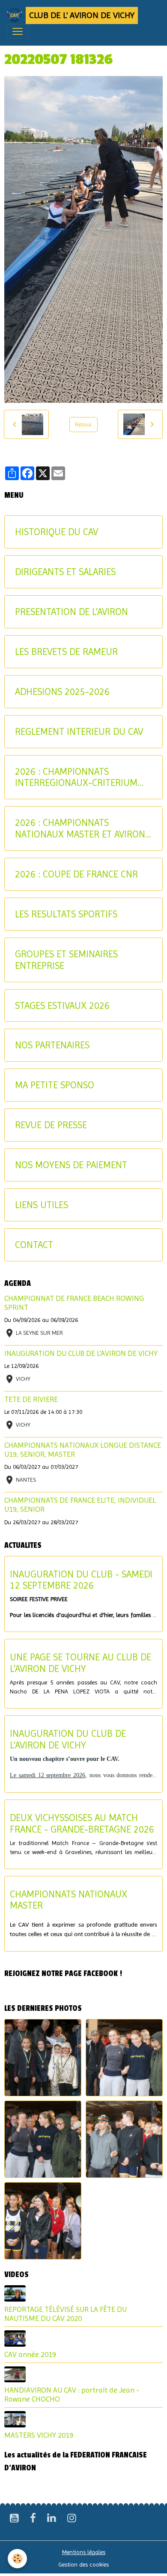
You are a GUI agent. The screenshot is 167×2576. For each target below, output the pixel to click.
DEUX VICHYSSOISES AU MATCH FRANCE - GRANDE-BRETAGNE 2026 (82, 1823)
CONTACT (34, 1245)
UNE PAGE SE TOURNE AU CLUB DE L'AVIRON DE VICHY (81, 1663)
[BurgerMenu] (18, 31)
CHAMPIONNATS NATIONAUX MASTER (69, 1900)
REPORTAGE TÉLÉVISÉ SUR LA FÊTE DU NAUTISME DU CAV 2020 (66, 2314)
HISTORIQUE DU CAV (57, 532)
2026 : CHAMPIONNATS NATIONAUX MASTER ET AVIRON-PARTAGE (82, 828)
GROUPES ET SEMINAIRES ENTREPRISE (66, 960)
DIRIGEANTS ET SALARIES (65, 572)
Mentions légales (84, 2552)
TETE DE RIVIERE (31, 1399)
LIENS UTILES (42, 1205)
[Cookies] (17, 2559)
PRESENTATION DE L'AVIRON (72, 612)
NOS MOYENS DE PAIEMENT (71, 1165)
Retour (83, 424)
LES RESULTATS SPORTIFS (66, 914)
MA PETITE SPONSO (55, 1085)
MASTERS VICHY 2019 (39, 2435)
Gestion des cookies (83, 2564)
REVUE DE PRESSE (51, 1125)
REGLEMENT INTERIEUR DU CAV (79, 731)
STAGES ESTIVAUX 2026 (62, 1005)
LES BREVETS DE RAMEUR (66, 652)
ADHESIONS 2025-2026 (62, 691)
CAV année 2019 (30, 2354)
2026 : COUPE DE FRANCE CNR (76, 874)
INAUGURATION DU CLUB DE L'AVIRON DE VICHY (81, 1353)
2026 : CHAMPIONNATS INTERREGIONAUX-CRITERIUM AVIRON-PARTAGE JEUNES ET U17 (83, 777)
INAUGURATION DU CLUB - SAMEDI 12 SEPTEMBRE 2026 (81, 1580)
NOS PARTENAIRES (52, 1045)
